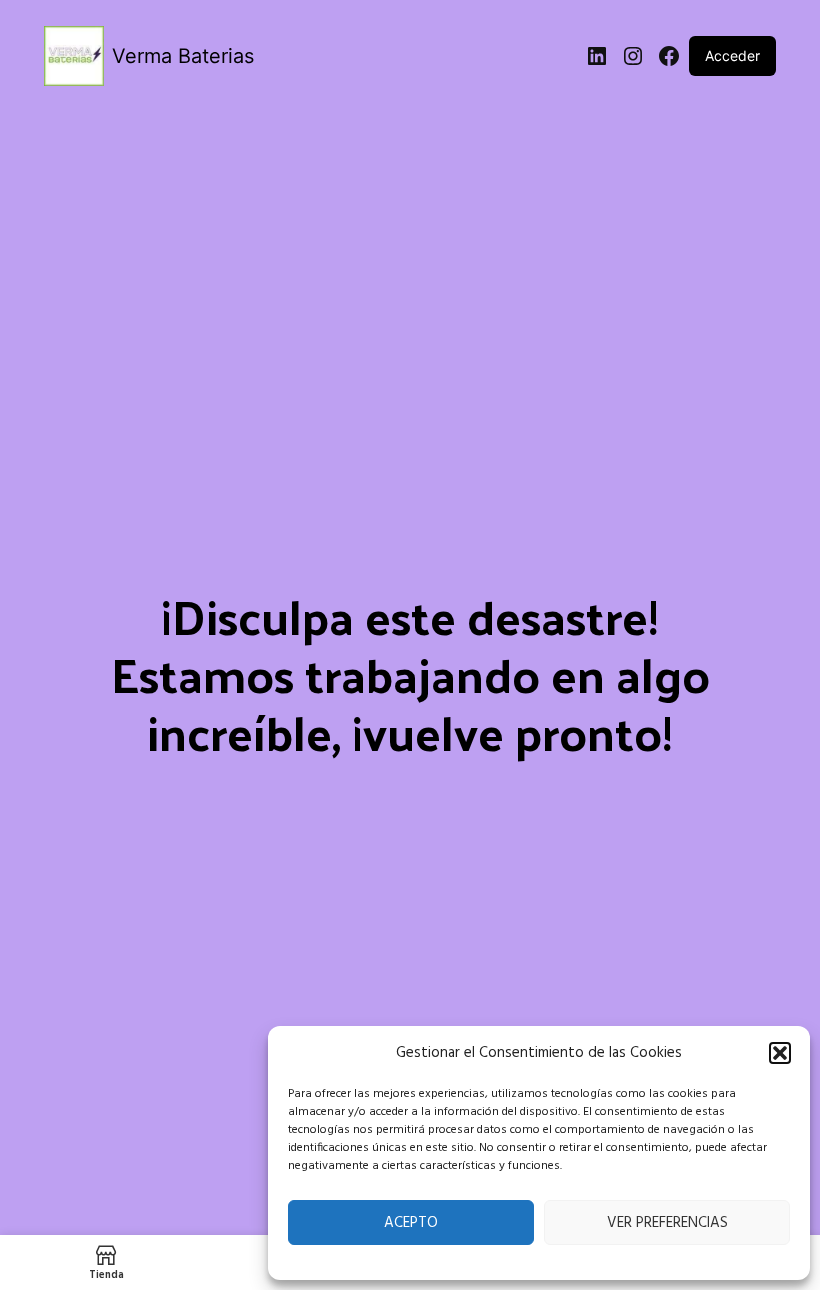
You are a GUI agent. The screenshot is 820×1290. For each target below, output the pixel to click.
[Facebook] (669, 56)
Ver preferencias (667, 1223)
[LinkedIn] (597, 56)
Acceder (732, 55)
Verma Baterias (183, 56)
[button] (780, 1053)
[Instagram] (633, 56)
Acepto (411, 1223)
